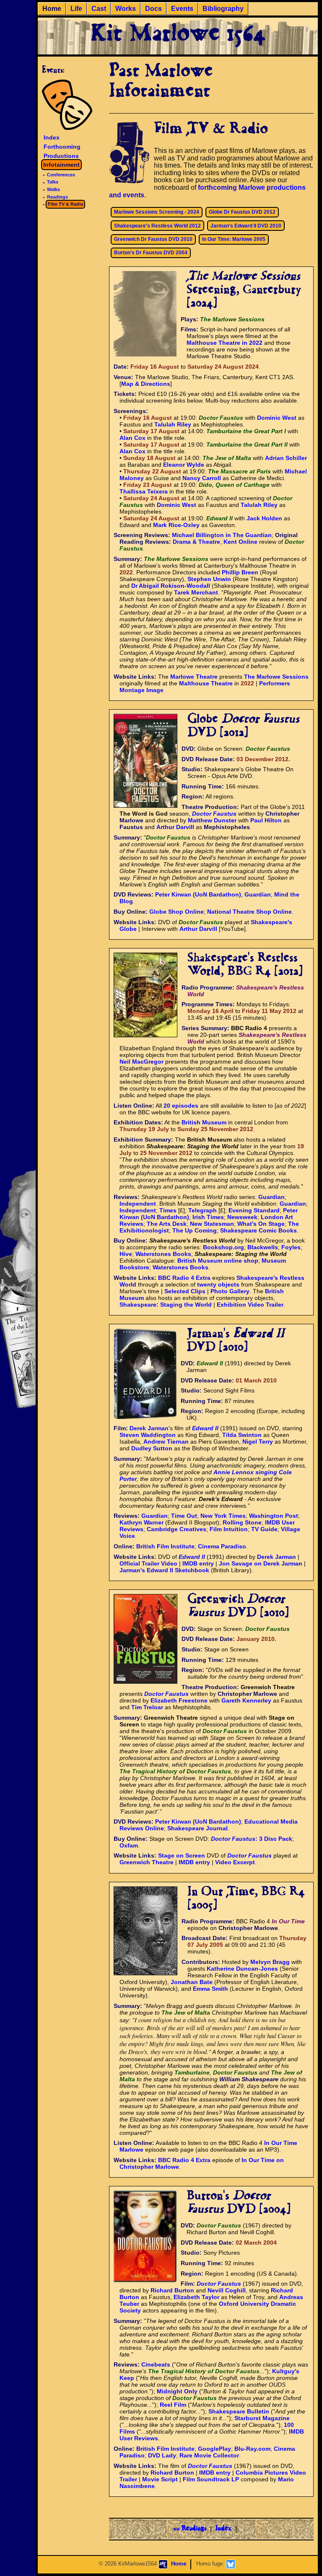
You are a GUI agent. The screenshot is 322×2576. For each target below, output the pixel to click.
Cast (99, 9)
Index (52, 137)
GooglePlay (214, 2449)
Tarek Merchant (196, 592)
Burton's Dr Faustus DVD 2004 (151, 253)
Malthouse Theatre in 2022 (225, 343)
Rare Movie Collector (209, 2455)
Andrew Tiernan (166, 1442)
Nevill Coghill (227, 2290)
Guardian (258, 894)
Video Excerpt (235, 1862)
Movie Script (160, 2479)
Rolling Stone (242, 1522)
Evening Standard (254, 1210)
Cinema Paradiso (222, 1546)
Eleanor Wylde (184, 465)
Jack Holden (264, 518)
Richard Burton (172, 2290)
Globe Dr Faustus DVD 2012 (242, 212)
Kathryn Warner (142, 1522)
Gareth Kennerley (246, 1700)
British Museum (204, 1122)
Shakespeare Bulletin (239, 2411)
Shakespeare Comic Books (258, 1230)
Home (52, 9)
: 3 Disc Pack (252, 1839)
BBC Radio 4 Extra (184, 1278)
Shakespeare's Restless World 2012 (157, 226)
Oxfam (129, 1845)
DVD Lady (162, 2455)
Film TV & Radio (66, 204)
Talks (53, 182)
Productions (61, 155)
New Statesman (212, 1224)
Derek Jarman (149, 1428)
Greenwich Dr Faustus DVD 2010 (153, 239)
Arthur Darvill (175, 827)
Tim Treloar (147, 1707)
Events (182, 9)
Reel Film (173, 2405)
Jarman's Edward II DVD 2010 (246, 226)
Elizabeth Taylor (196, 2297)
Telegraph (203, 1210)
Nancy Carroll (202, 478)
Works (126, 9)
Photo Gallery (230, 1291)
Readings (57, 197)
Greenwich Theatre (147, 1862)
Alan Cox (132, 438)
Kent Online (240, 542)
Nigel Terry (258, 1442)
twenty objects (218, 1284)
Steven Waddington (148, 1435)
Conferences (61, 175)
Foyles (291, 1247)
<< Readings (190, 2529)
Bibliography (223, 9)
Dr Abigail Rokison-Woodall (171, 586)
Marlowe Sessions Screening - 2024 (157, 212)
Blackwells (263, 1247)
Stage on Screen (182, 1855)
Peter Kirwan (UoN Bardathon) (198, 894)
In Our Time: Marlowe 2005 (234, 239)
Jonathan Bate (192, 1982)
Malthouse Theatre (206, 683)
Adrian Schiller (286, 458)
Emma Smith (210, 1989)
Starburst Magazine (262, 2418)
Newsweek (242, 1217)
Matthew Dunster (212, 820)
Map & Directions (146, 384)
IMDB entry (198, 1563)
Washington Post (274, 1516)
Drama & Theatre (196, 542)
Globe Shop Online (177, 912)
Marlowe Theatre (194, 677)
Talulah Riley (173, 424)
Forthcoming (62, 147)
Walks (53, 189)
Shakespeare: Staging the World (166, 1305)
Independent (138, 1204)
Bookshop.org (223, 1247)
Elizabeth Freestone (179, 1700)
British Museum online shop (218, 1261)
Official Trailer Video (148, 1563)
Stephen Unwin (209, 579)
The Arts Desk (167, 1224)
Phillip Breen (240, 572)
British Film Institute (165, 1546)
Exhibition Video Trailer (250, 1305)
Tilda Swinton (242, 1435)
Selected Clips (185, 1291)
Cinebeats (156, 2364)
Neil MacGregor (142, 1062)
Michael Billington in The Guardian (222, 535)
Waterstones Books (163, 1254)
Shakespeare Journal (197, 1828)
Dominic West (277, 418)
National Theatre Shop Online (249, 912)
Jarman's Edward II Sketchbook (164, 1570)
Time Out (184, 1516)
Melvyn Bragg (270, 1962)
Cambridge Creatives (177, 1529)
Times (168, 1210)
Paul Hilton (266, 820)
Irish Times (208, 1217)
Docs (153, 9)
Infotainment (61, 165)
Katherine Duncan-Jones (242, 1969)
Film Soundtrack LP (211, 2479)
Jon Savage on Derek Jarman (261, 1563)
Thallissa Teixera (144, 491)
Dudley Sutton (152, 1448)
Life (76, 9)
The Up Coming (195, 1230)
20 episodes (181, 1106)
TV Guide (264, 1529)
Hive (126, 1254)
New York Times (223, 1516)
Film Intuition (229, 1529)
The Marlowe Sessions (276, 677)
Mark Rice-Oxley (176, 525)
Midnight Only (177, 2391)
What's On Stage (261, 1224)
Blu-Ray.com (252, 2449)
